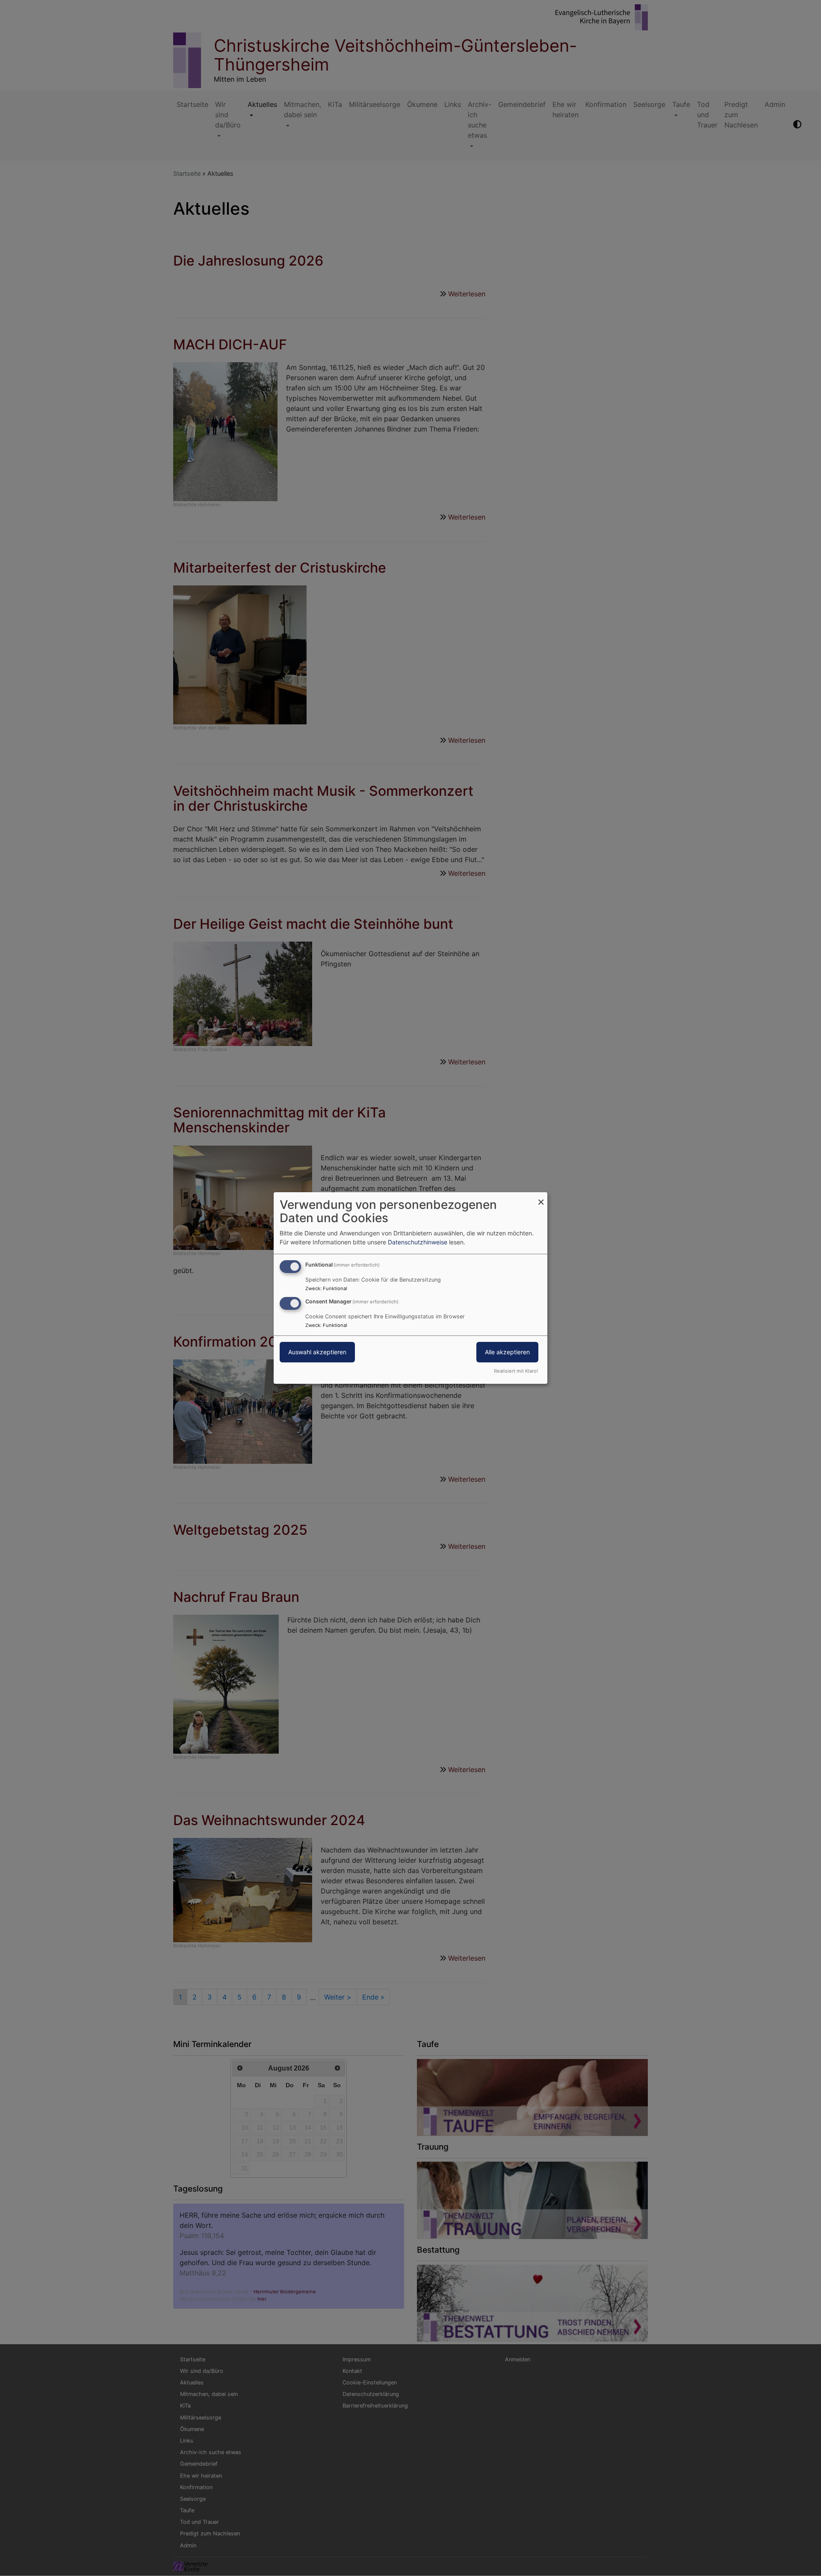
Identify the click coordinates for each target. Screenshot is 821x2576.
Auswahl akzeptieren (317, 1352)
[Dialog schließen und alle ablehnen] (541, 1198)
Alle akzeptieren (507, 1352)
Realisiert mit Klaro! (516, 1371)
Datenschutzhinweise (418, 1242)
